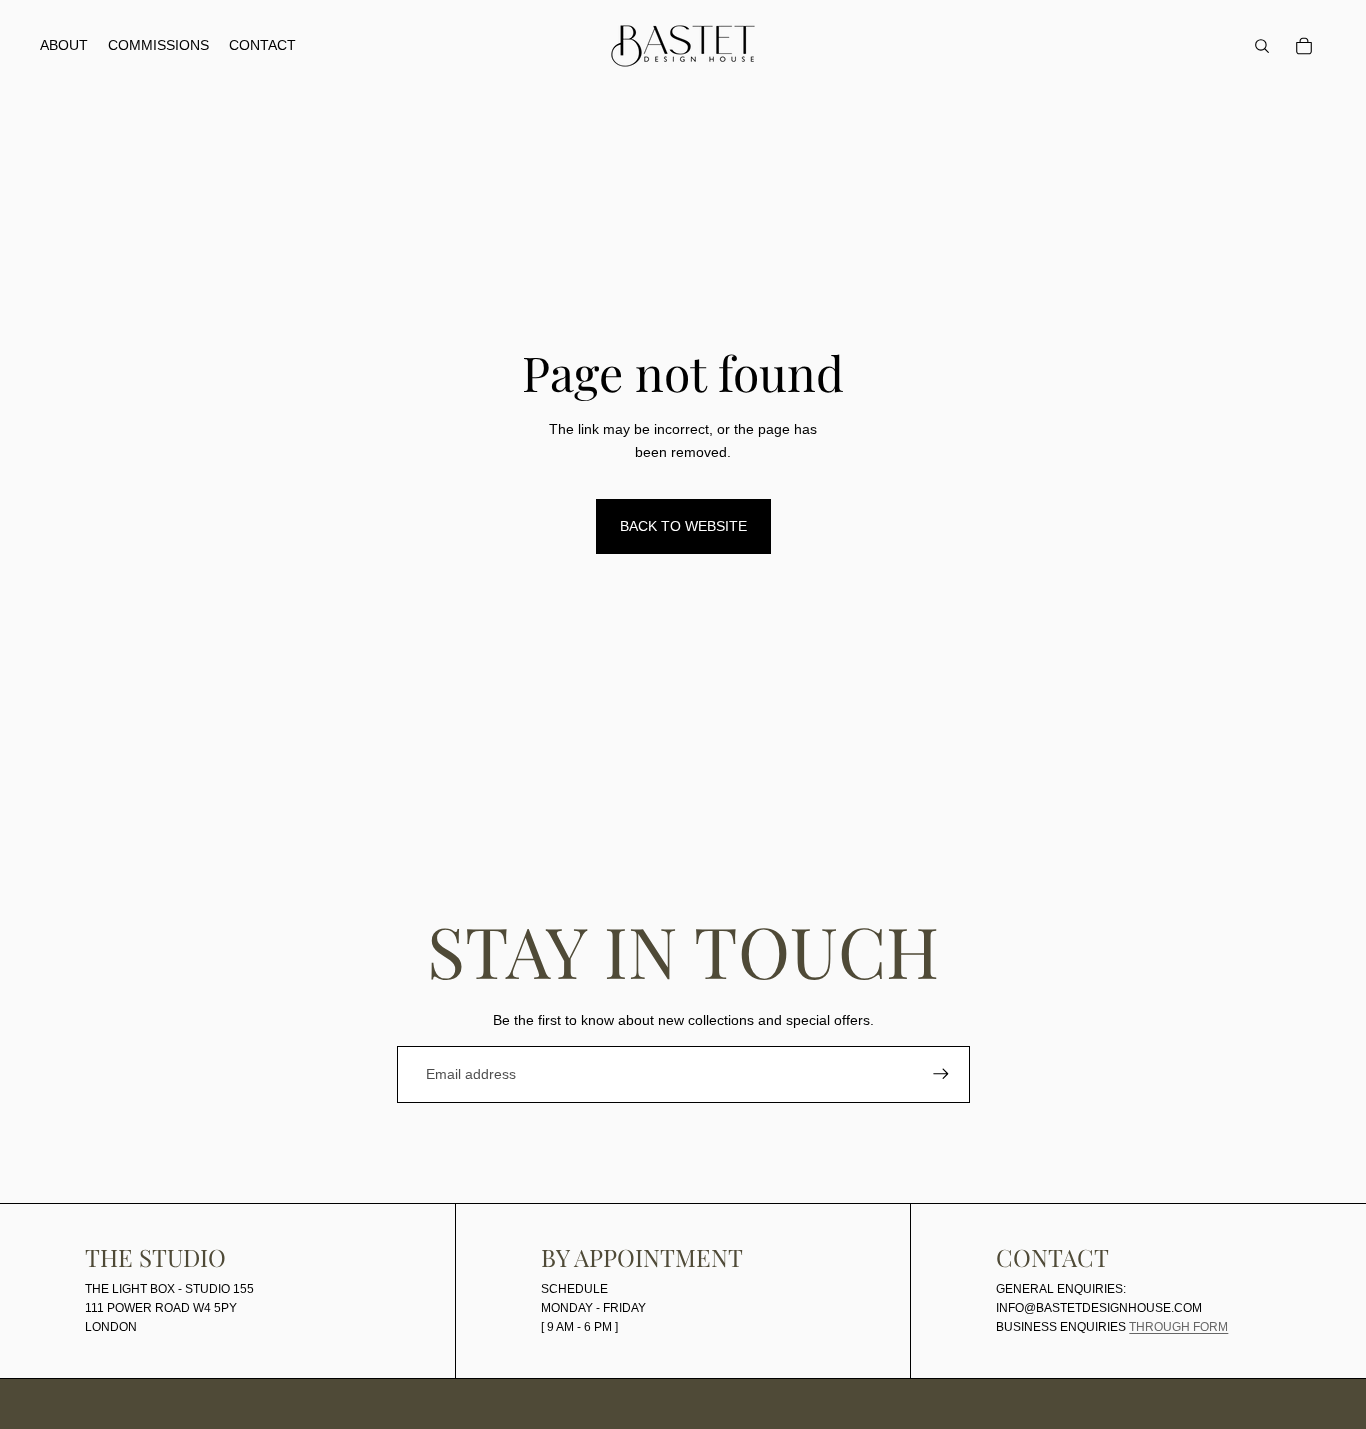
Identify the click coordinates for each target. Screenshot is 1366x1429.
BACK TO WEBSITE (683, 526)
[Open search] (1262, 46)
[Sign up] (941, 1074)
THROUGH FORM (1178, 1327)
